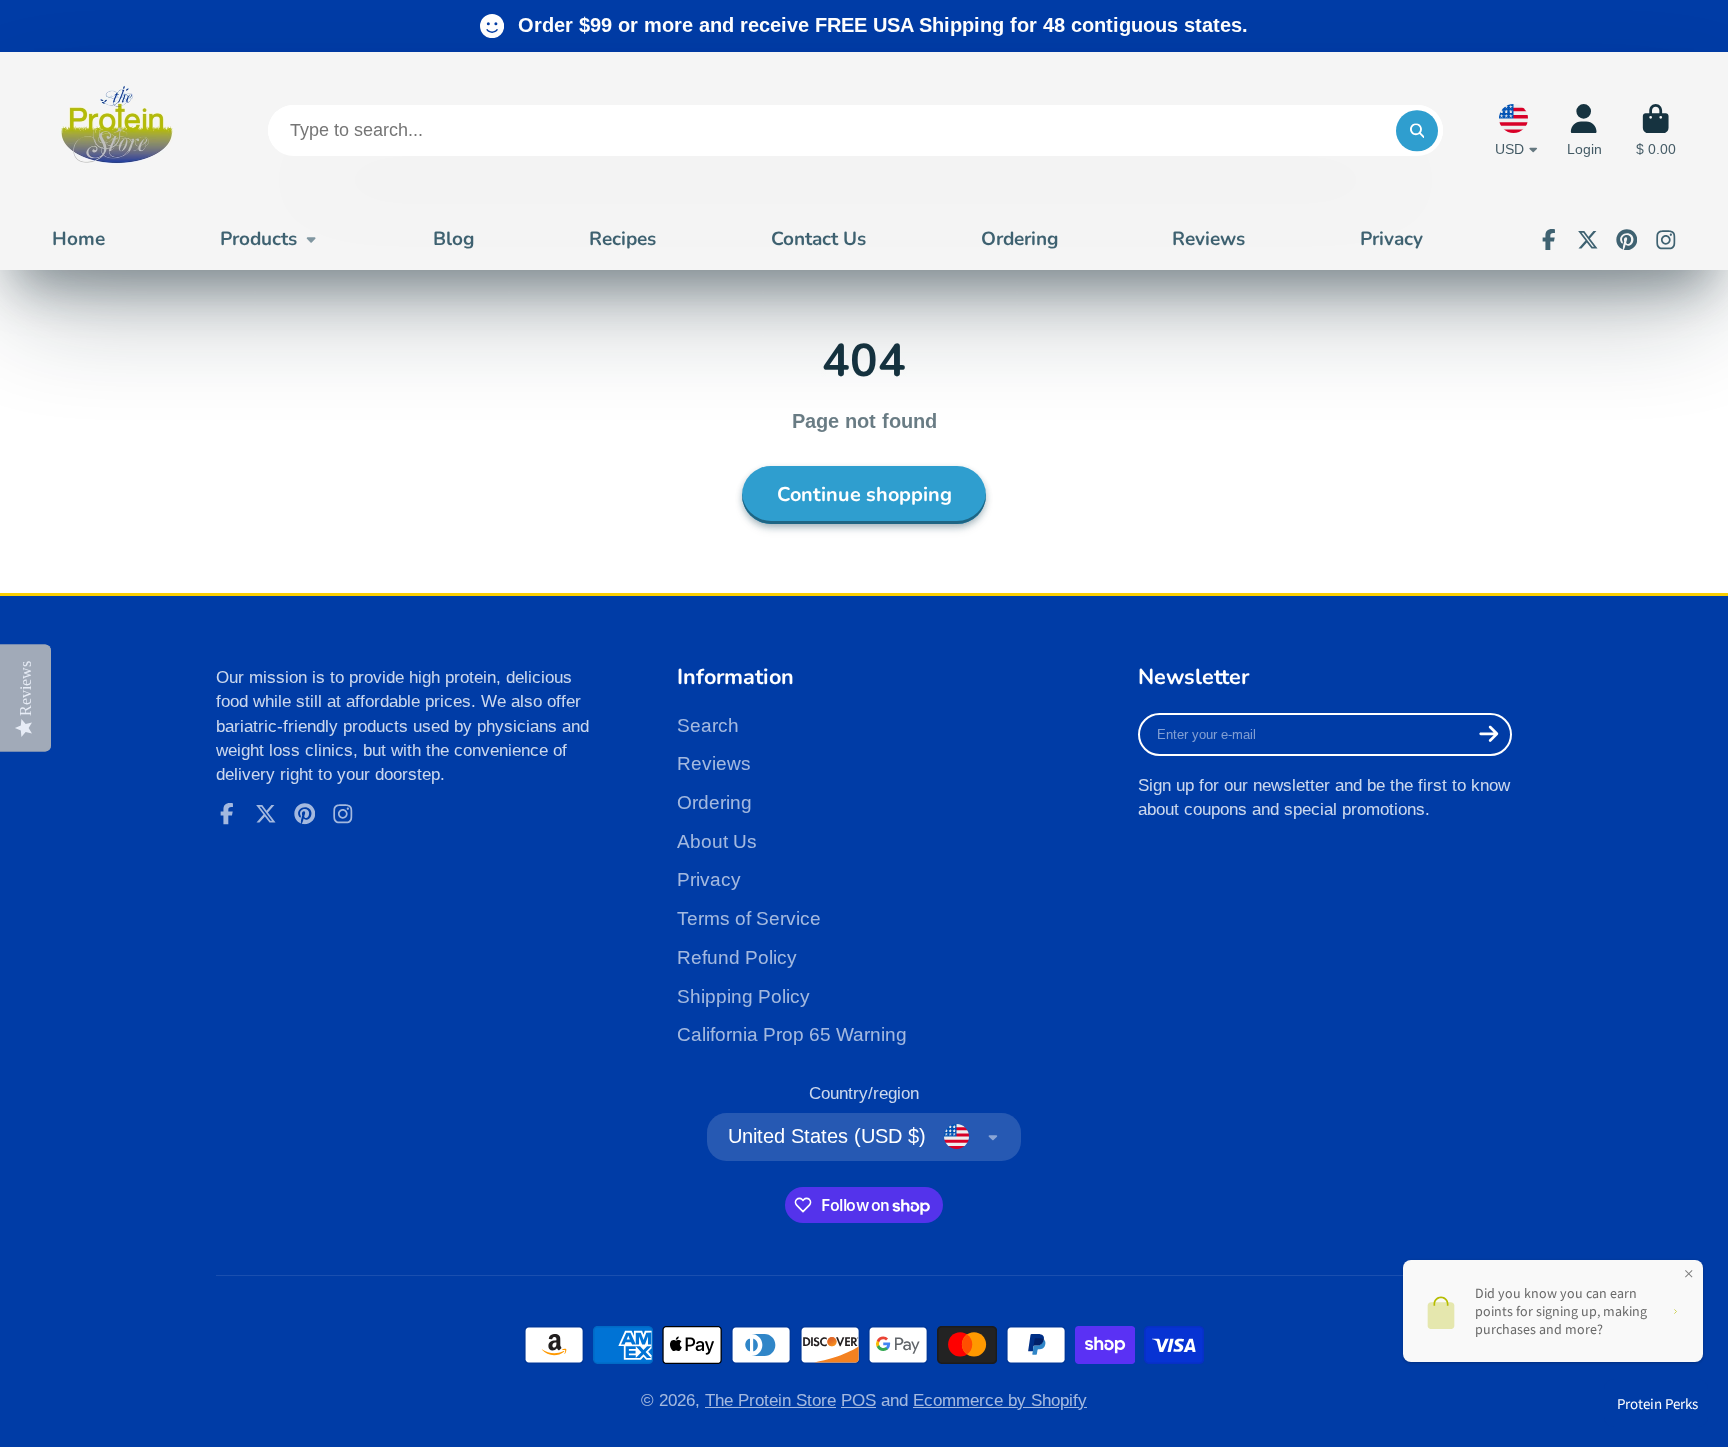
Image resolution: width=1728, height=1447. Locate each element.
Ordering (1019, 239)
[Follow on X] (1588, 240)
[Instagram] (1666, 240)
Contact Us (818, 239)
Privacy (1391, 239)
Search (708, 725)
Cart (1656, 131)
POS (858, 1400)
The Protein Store (770, 1400)
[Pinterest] (1627, 240)
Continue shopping (864, 494)
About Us (717, 841)
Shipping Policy (743, 996)
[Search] (1416, 130)
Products (258, 239)
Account (1584, 131)
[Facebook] (1549, 240)
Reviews (1208, 239)
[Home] (117, 130)
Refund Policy (737, 957)
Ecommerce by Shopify (1000, 1400)
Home (78, 239)
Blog (453, 239)
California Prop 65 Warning (792, 1034)
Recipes (622, 239)
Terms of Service (749, 918)
